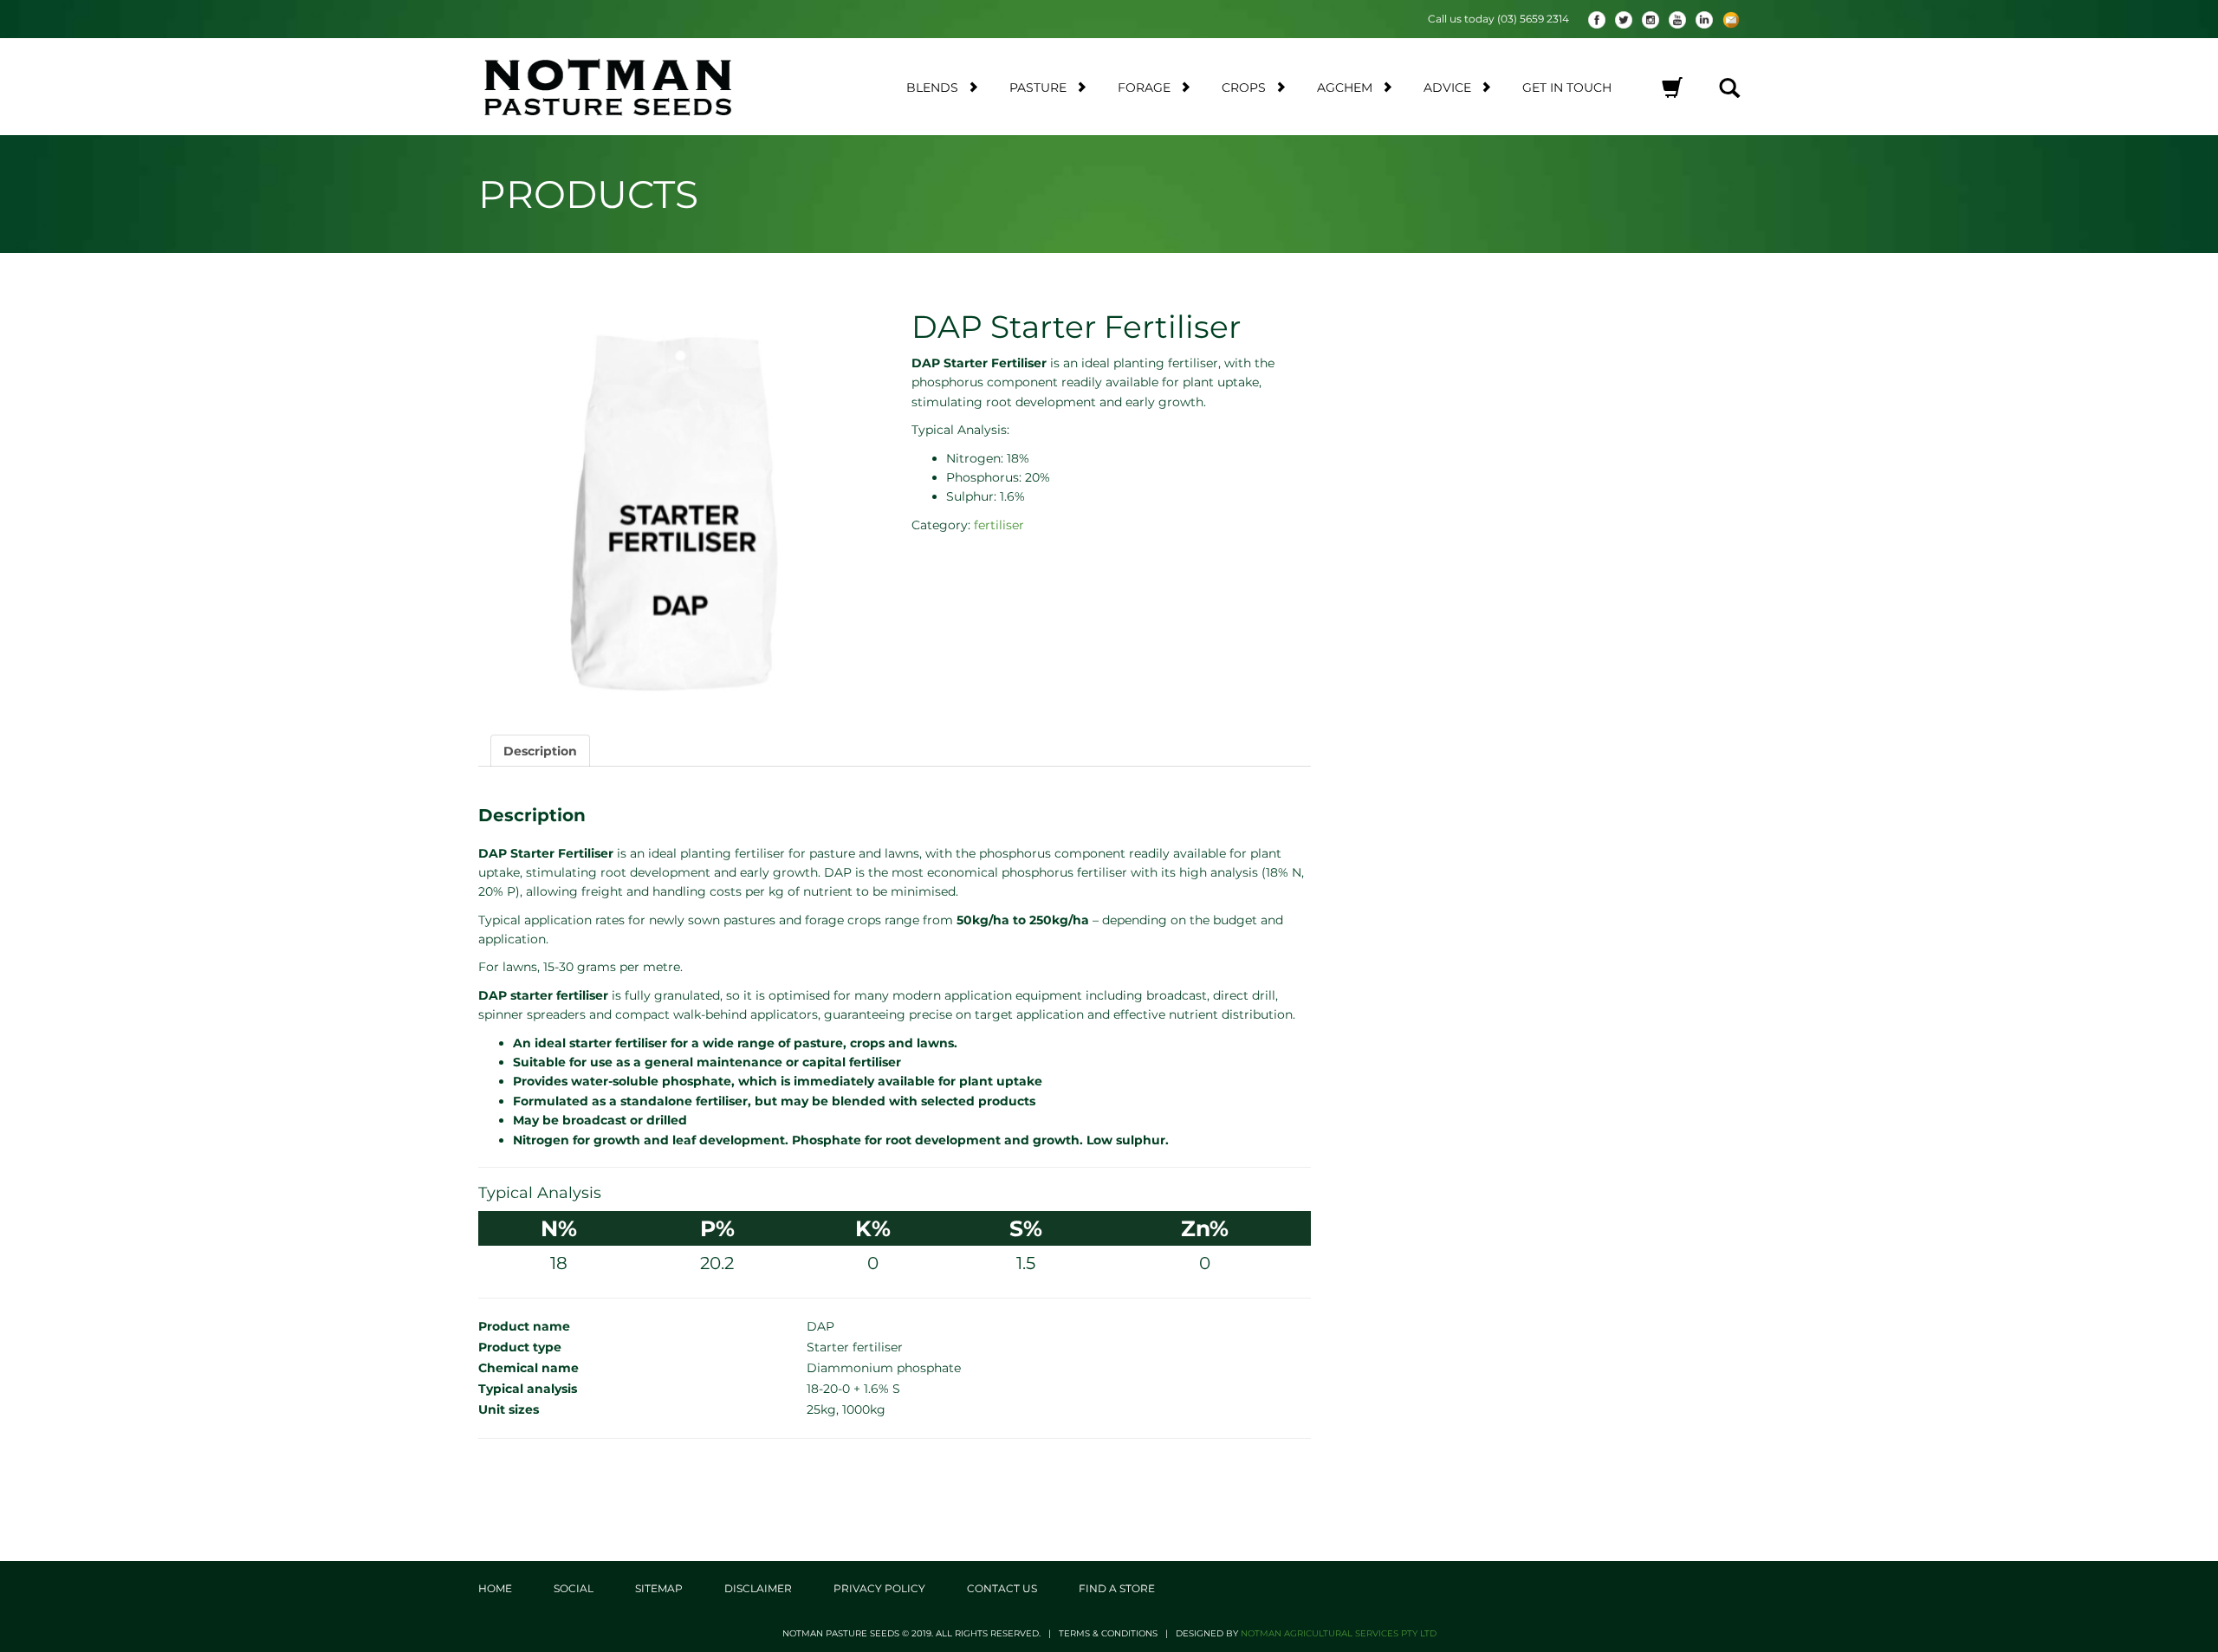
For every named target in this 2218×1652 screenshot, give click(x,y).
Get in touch (1567, 87)
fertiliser (999, 525)
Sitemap (659, 1588)
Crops (1244, 87)
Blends (932, 87)
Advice (1447, 87)
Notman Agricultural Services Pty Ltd (1339, 1633)
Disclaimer (758, 1588)
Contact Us (1002, 1588)
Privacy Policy (879, 1588)
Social (574, 1588)
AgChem (1345, 87)
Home (495, 1588)
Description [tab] (540, 751)
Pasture (1038, 87)
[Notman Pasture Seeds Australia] (629, 87)
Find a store (1117, 1588)
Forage (1144, 87)
